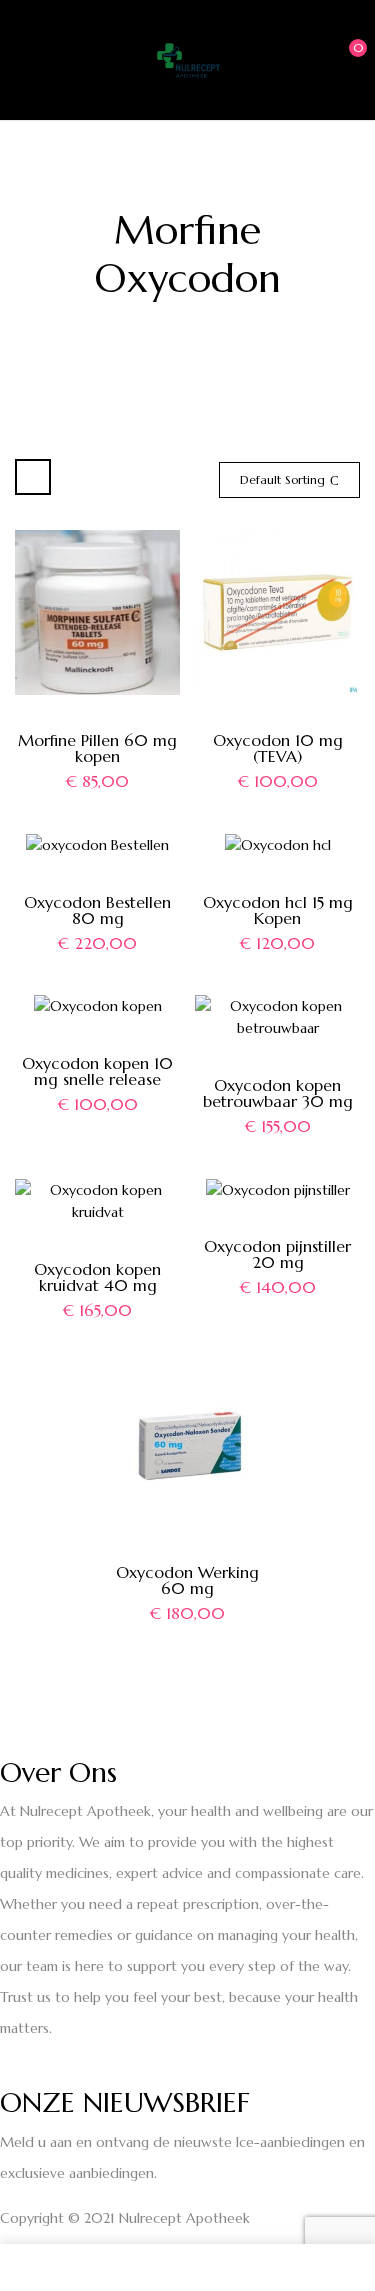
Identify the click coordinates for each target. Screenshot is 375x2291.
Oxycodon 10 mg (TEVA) (278, 748)
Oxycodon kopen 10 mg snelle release (97, 1071)
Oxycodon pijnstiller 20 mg (277, 1254)
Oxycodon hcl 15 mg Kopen (278, 910)
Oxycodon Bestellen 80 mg (97, 910)
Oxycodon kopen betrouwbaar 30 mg (278, 1093)
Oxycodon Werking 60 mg (187, 1580)
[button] (342, 58)
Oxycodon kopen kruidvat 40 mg (97, 1277)
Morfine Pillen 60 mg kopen (97, 748)
